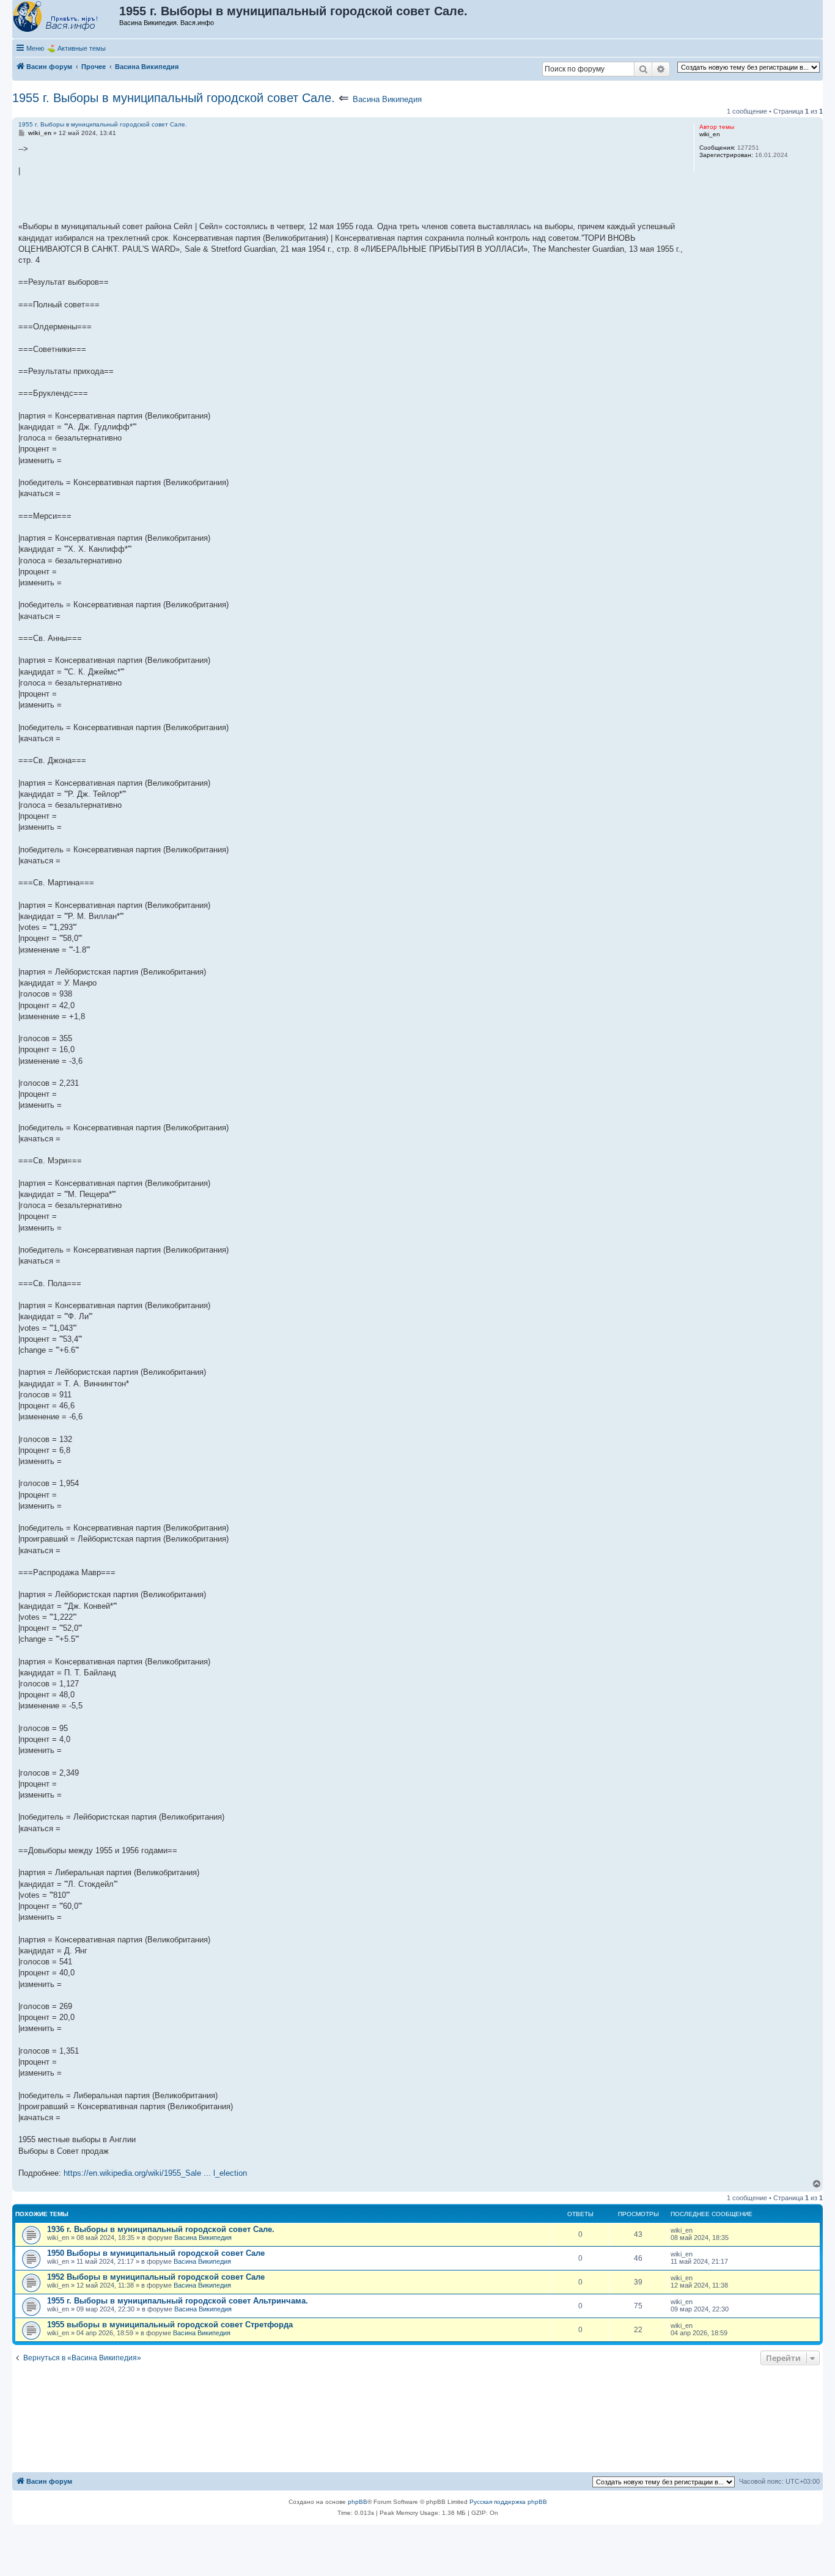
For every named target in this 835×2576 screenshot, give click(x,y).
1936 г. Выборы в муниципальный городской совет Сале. (161, 2229)
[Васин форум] (66, 17)
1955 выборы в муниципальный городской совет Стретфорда (170, 2325)
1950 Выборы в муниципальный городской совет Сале (156, 2253)
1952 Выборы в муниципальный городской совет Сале (156, 2277)
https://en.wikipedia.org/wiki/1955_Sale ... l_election (155, 2173)
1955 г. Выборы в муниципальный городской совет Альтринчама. (178, 2301)
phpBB (358, 2502)
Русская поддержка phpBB (508, 2502)
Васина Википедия (387, 99)
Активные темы (82, 48)
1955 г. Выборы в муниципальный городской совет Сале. (174, 98)
